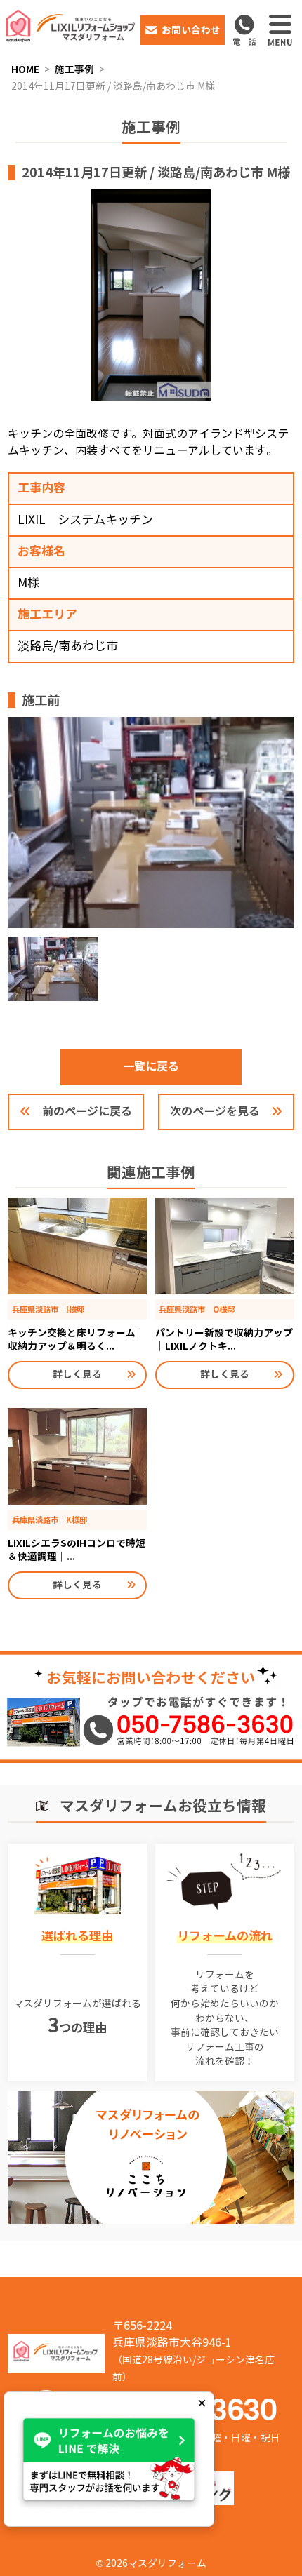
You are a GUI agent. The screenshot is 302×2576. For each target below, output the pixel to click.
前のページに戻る (87, 1112)
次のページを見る (215, 1112)
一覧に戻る (151, 1067)
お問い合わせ (191, 30)
